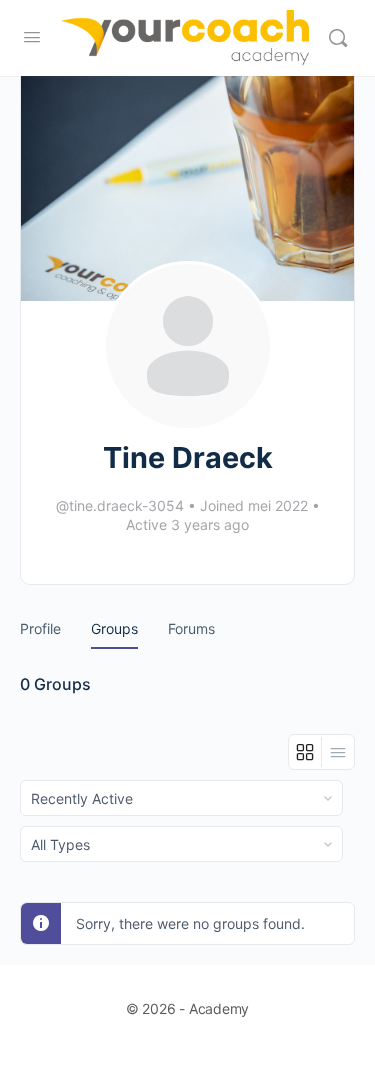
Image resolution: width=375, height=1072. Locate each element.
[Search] (338, 38)
